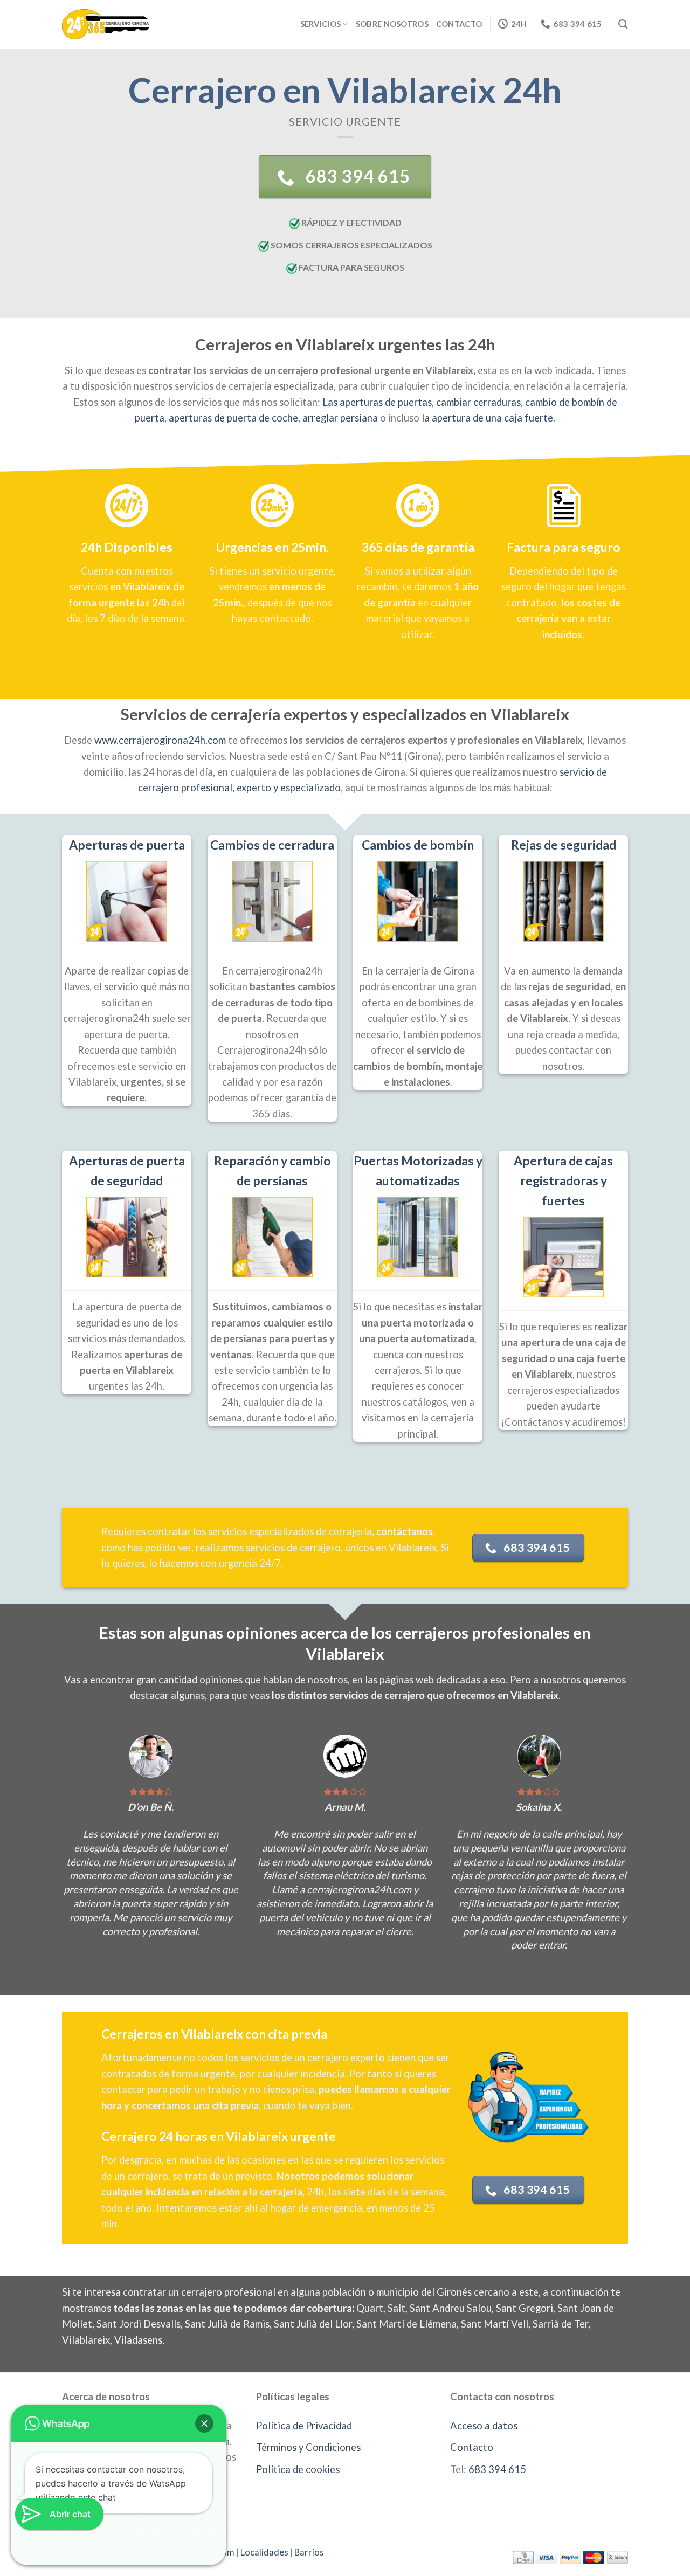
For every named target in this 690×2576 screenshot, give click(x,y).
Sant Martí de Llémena (406, 2324)
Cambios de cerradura (272, 845)
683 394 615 (497, 2469)
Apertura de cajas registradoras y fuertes (563, 1180)
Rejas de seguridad (564, 845)
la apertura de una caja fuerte (487, 418)
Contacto (459, 24)
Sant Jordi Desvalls (139, 2324)
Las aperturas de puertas (377, 402)
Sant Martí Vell (495, 2324)
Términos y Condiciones (308, 2447)
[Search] (623, 24)
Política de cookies (298, 2469)
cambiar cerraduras (478, 402)
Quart (370, 2308)
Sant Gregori (525, 2308)
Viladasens (138, 2340)
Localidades (264, 2552)
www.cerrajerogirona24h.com (160, 740)
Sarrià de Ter (560, 2324)
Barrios (309, 2552)
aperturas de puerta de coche (233, 418)
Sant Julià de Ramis (227, 2324)
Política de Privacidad (304, 2426)
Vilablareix (86, 2340)
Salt (396, 2308)
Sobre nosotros (392, 24)
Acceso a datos (484, 2426)
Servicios (321, 24)
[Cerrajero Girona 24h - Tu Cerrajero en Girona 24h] (106, 24)
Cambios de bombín (418, 845)
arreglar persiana (340, 418)
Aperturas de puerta (127, 845)
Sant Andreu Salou (451, 2308)
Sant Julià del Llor (313, 2324)
